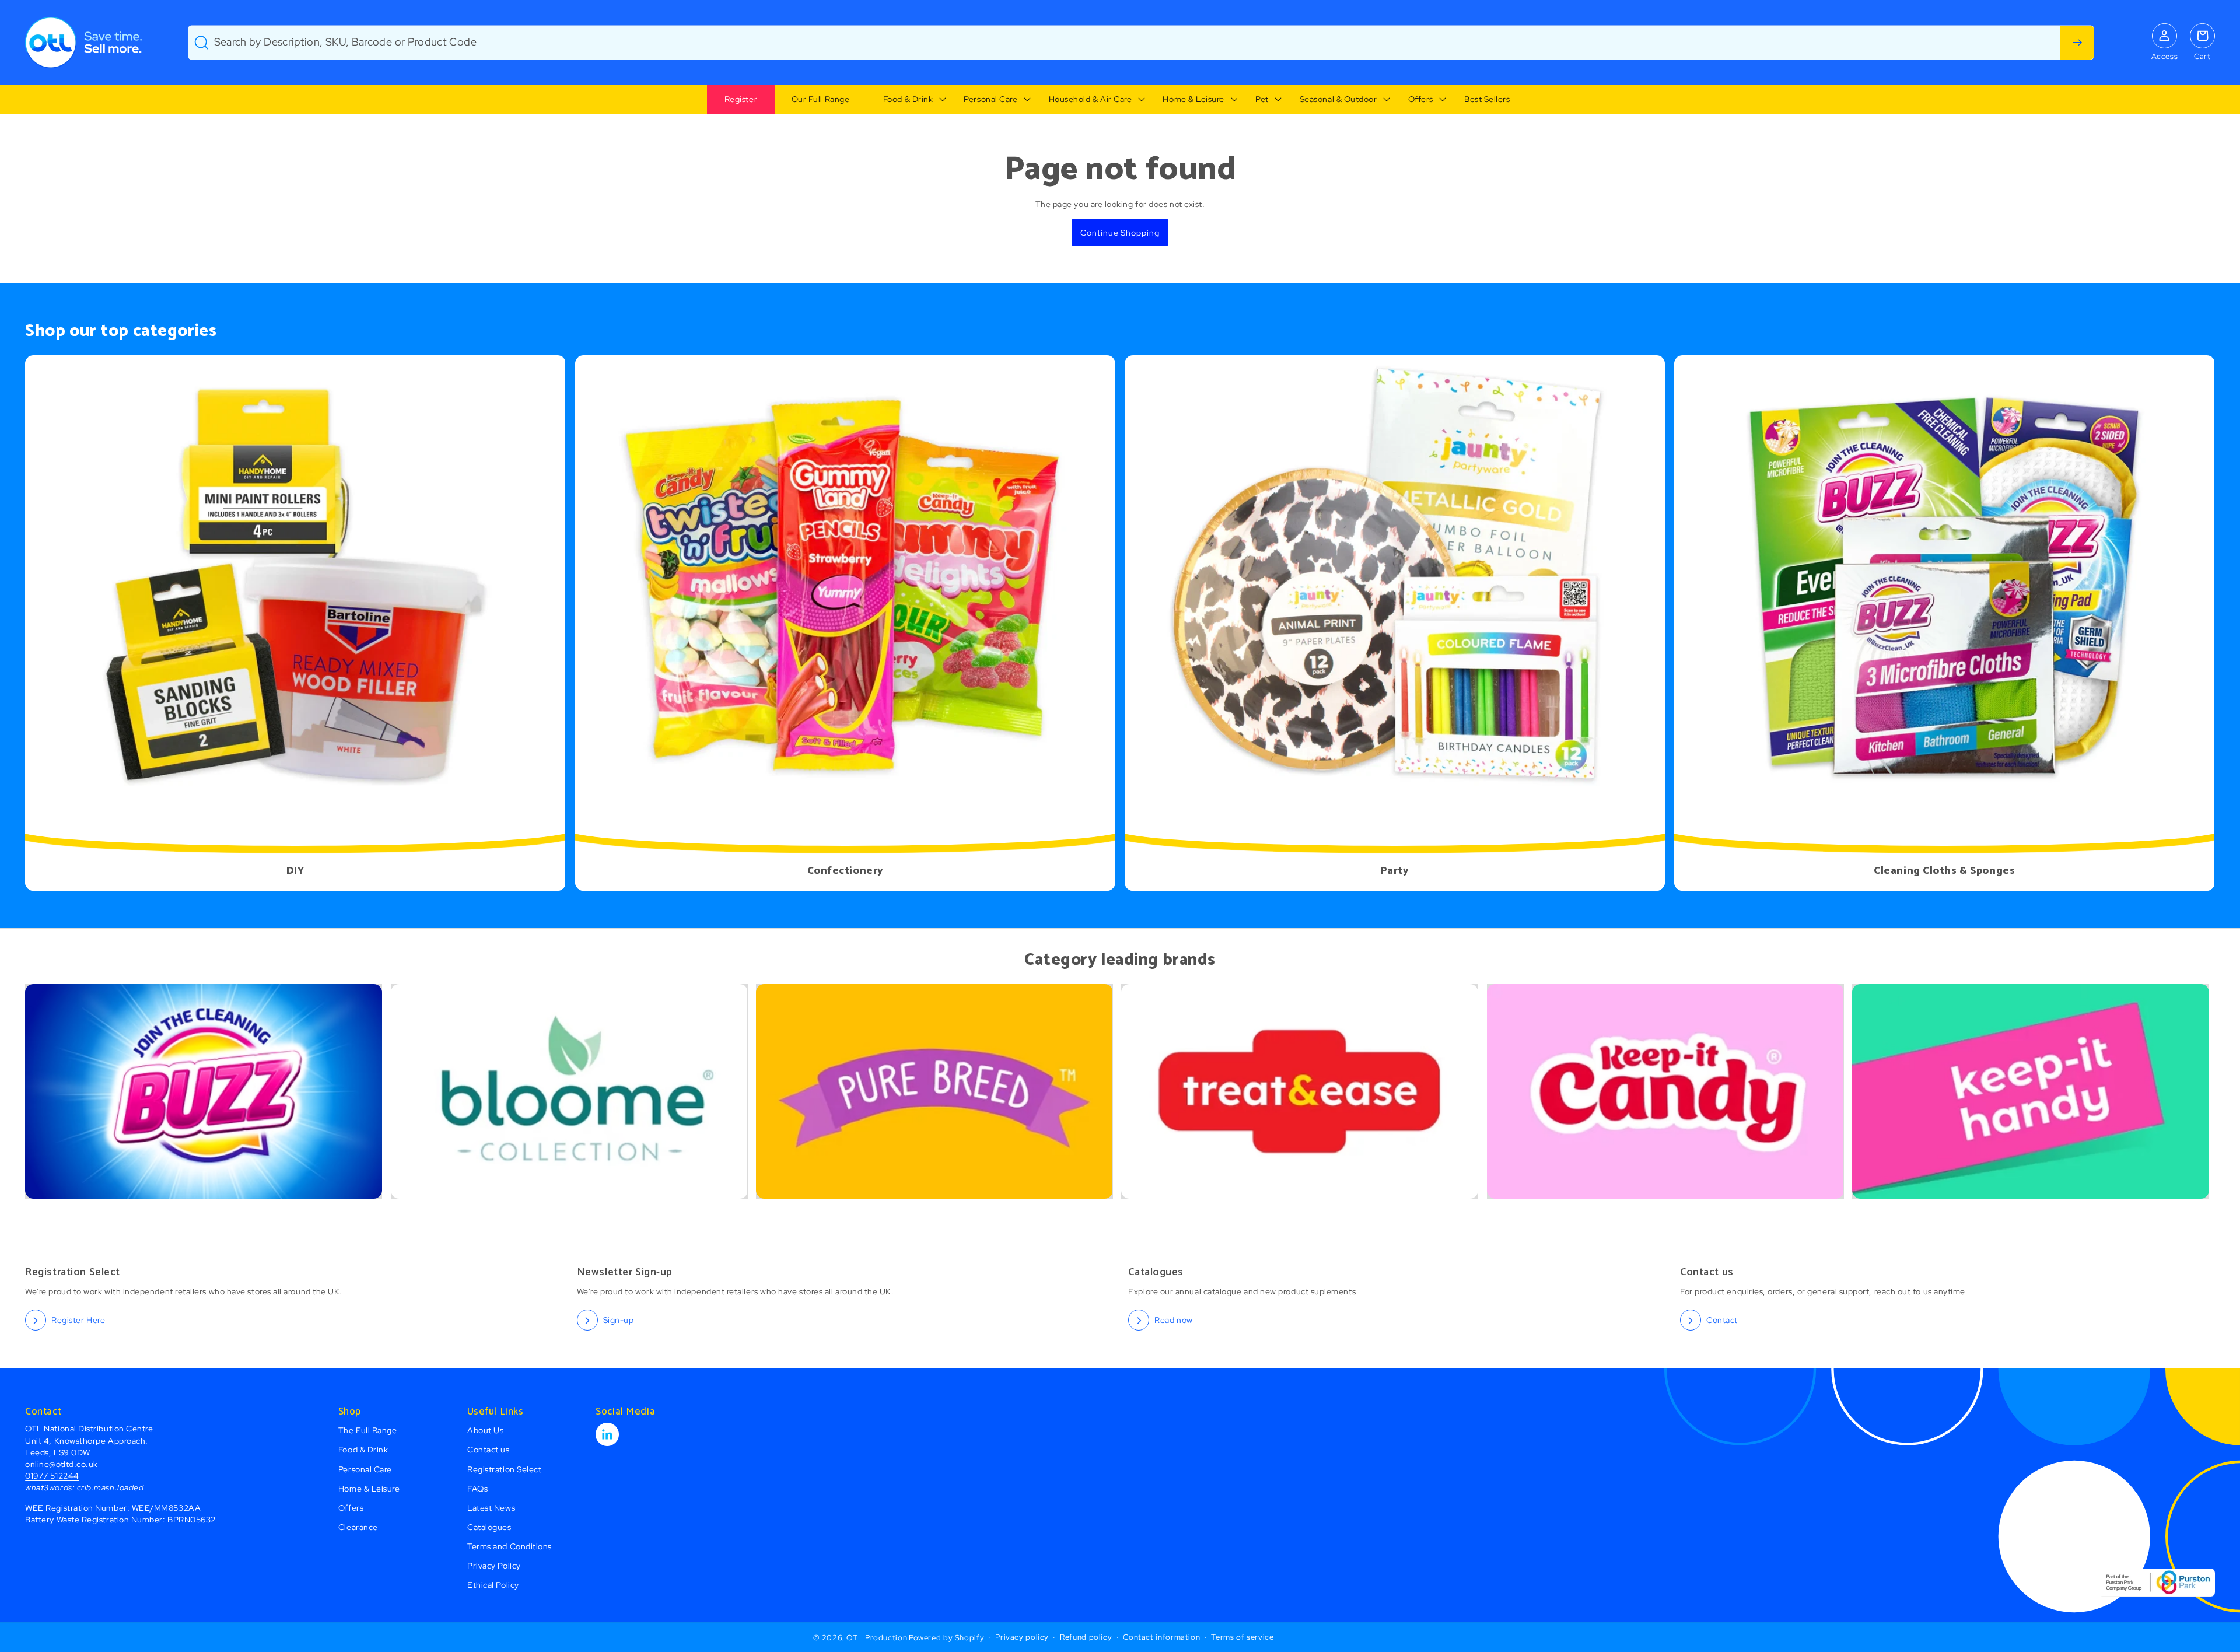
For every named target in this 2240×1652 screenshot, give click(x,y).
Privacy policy (1022, 1637)
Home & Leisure (1193, 99)
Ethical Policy (493, 1585)
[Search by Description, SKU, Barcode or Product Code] (2077, 43)
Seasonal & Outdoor (1338, 99)
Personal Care (991, 99)
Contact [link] (1722, 1320)
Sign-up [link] (619, 1320)
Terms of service (1242, 1637)
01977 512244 (52, 1476)
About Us (485, 1430)
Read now (1173, 1320)
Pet (1262, 99)
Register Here (78, 1320)
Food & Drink (908, 99)
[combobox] (1141, 43)
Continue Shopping (1120, 232)
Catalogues (489, 1527)
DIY (295, 871)
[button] (907, 100)
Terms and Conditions (510, 1546)
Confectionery (845, 871)
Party (1395, 871)
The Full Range (368, 1430)
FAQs (477, 1488)
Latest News (491, 1508)
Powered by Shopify (946, 1637)
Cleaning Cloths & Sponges (1945, 871)
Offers (1421, 99)
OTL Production (877, 1637)
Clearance (358, 1527)
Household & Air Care (1091, 99)
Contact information (1161, 1637)
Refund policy (1086, 1637)
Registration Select (504, 1469)
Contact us (488, 1449)
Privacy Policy (494, 1565)
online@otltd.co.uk (62, 1464)
